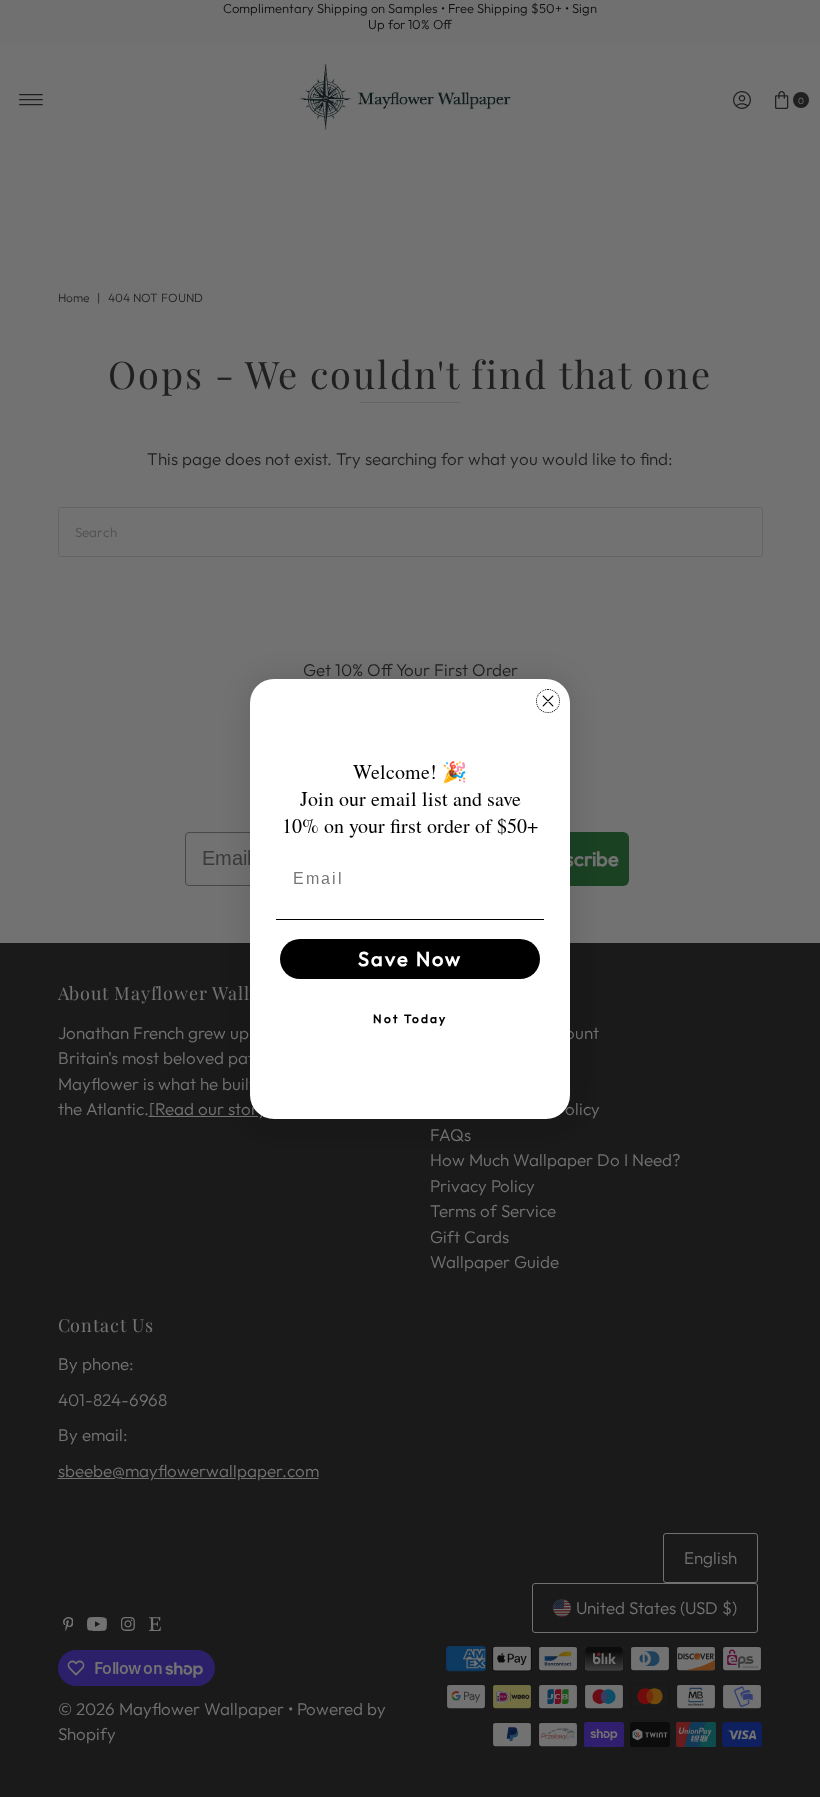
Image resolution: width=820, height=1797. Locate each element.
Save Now (410, 958)
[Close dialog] (548, 701)
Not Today (410, 1018)
